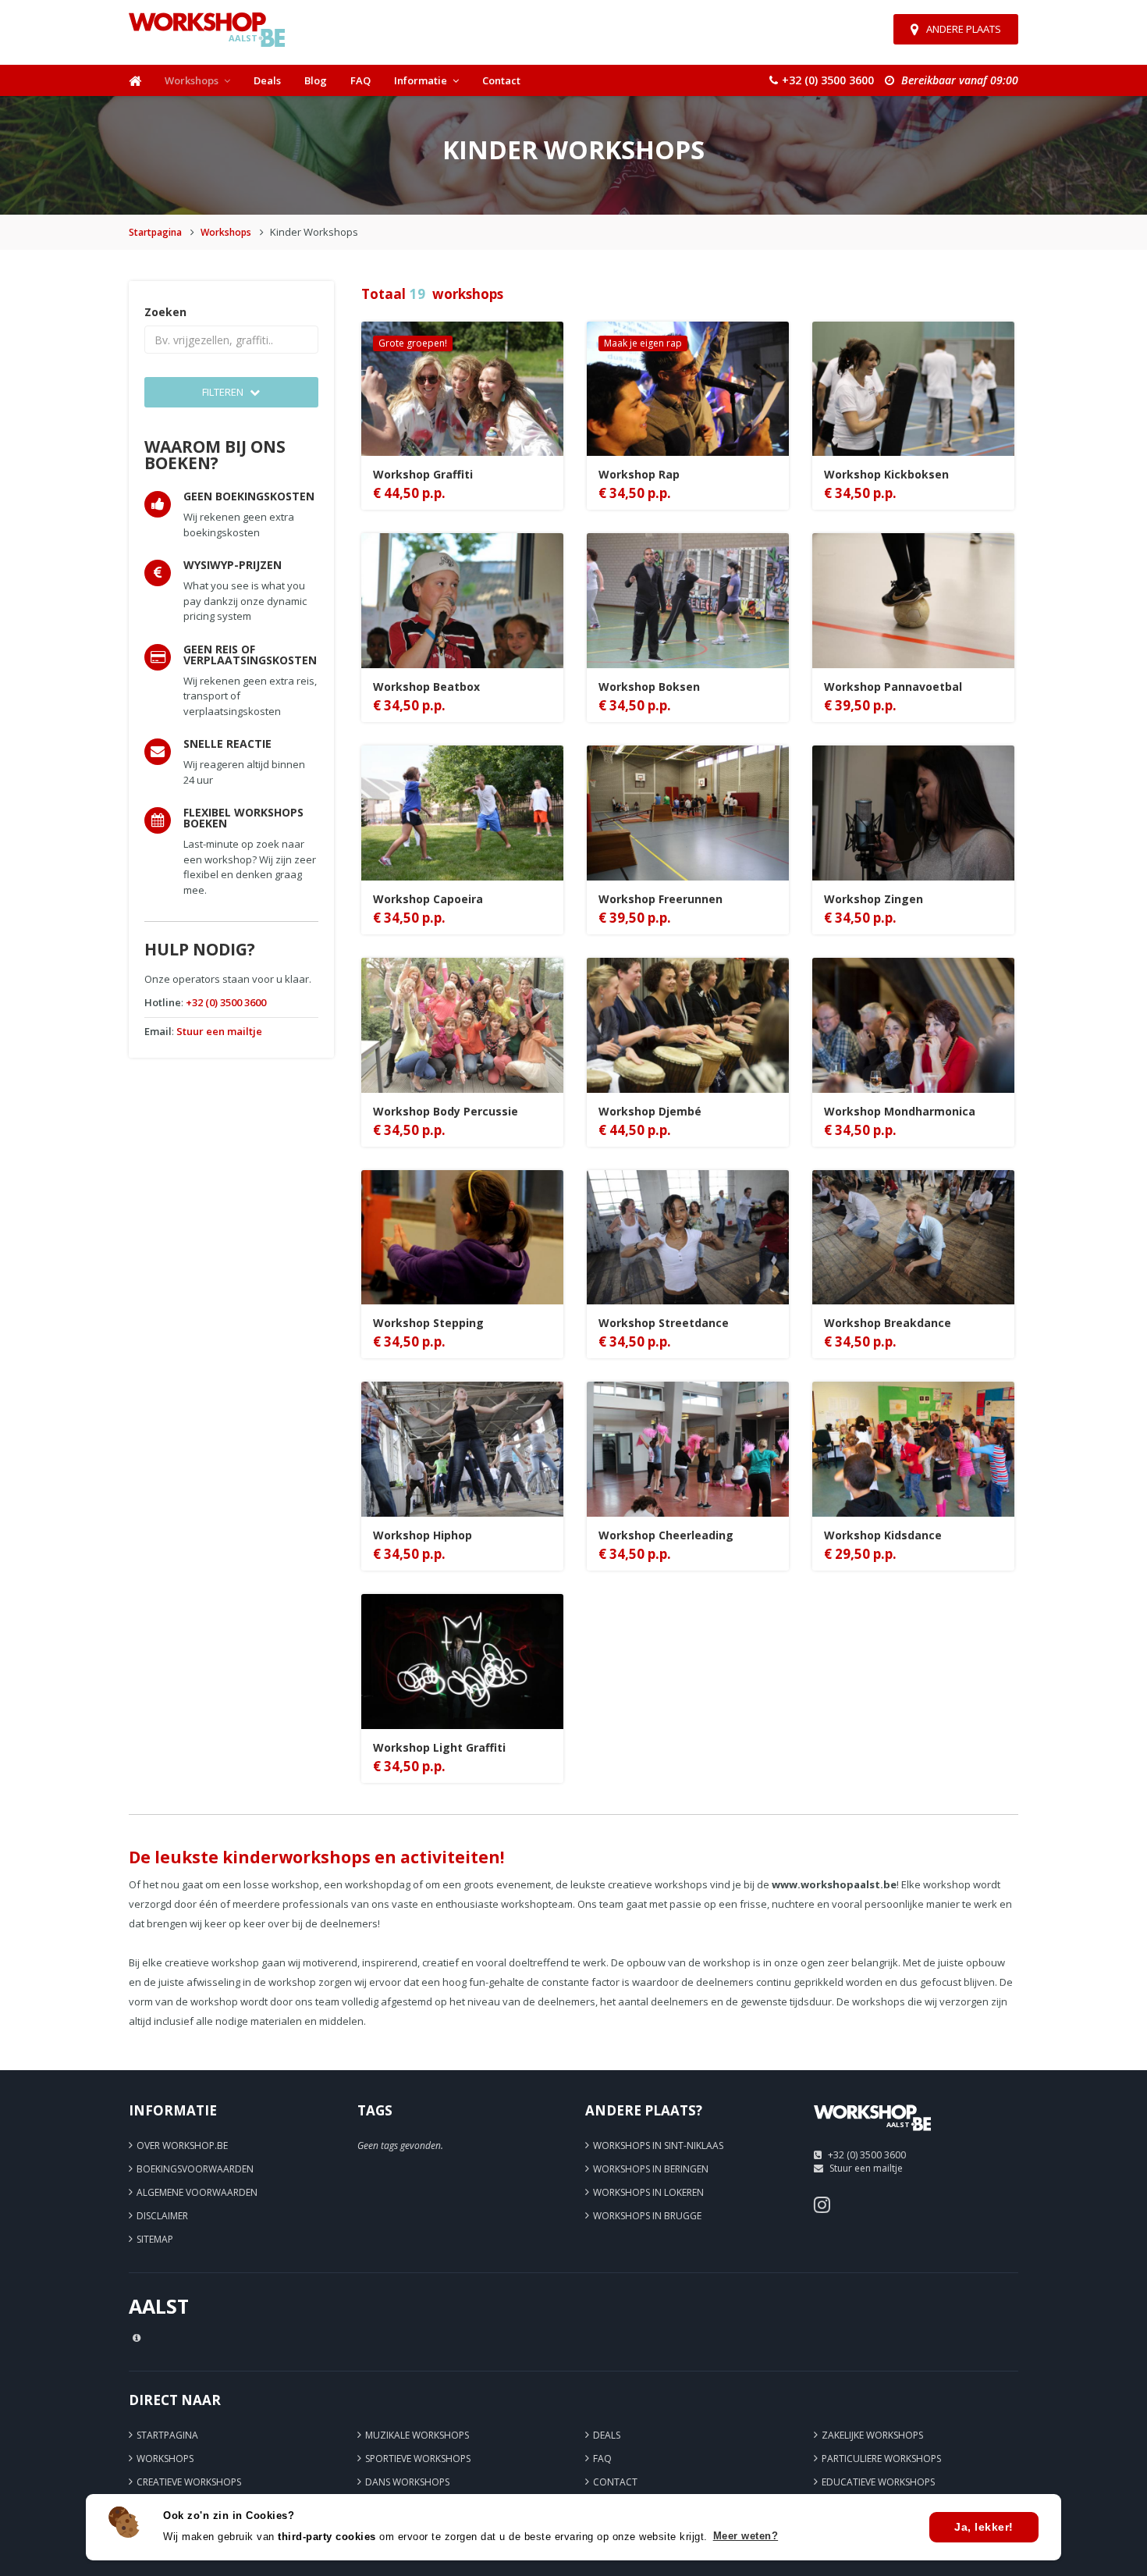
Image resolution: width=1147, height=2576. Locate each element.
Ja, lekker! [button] (984, 2527)
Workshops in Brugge (647, 2216)
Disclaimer (162, 2216)
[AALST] (872, 2136)
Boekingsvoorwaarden (195, 2169)
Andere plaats (964, 29)
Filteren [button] (224, 392)
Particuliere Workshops (881, 2459)
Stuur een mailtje (219, 1031)
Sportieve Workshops (418, 2459)
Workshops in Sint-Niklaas (658, 2145)
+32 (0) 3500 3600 (226, 1002)
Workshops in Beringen (651, 2169)
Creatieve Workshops (189, 2482)
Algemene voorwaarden (197, 2192)
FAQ (360, 80)
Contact (501, 80)
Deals (267, 80)
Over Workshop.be (182, 2145)
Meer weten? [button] (746, 2536)
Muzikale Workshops (417, 2435)
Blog (316, 80)
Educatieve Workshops (878, 2482)
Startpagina (155, 232)
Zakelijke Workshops (872, 2435)
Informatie (421, 80)
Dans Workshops (407, 2482)
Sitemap (155, 2239)
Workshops (192, 80)
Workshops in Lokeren (648, 2192)
